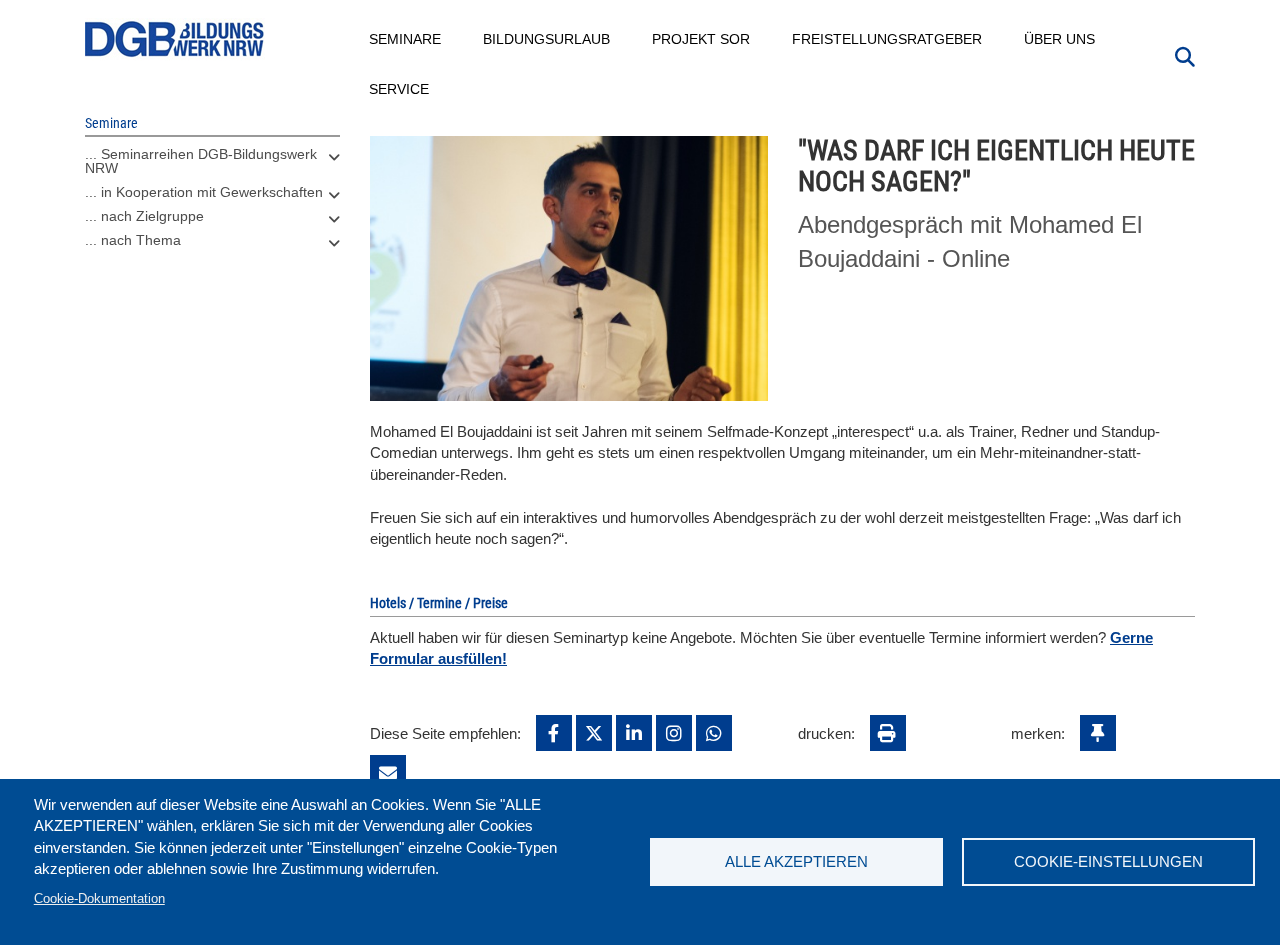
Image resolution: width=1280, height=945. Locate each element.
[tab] (212, 166)
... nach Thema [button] (133, 240)
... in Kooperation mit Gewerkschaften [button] (204, 192)
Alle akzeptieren (796, 861)
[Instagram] (674, 733)
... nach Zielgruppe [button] (144, 216)
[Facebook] (554, 733)
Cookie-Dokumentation (99, 898)
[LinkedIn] (634, 733)
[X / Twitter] (594, 733)
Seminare (406, 39)
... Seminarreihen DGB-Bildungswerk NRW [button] (201, 161)
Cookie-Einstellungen (1108, 861)
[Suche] (1185, 55)
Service (400, 89)
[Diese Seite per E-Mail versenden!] (388, 773)
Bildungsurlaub (547, 39)
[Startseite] (175, 39)
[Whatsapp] (714, 733)
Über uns (1060, 39)
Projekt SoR (702, 39)
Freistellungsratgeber (888, 39)
